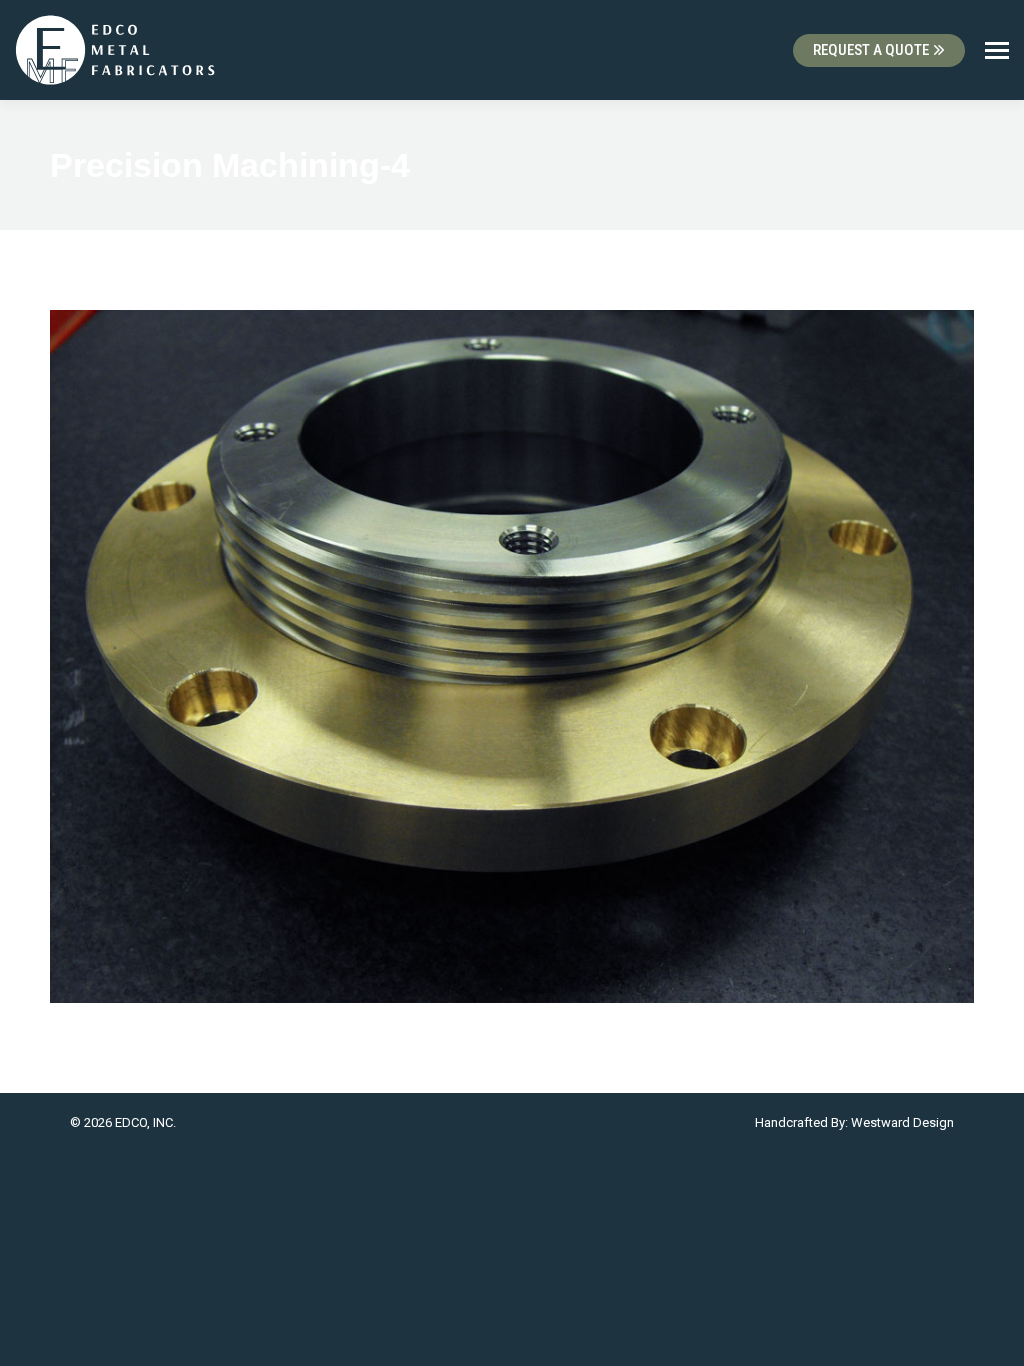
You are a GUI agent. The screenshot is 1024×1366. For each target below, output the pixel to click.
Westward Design (902, 1122)
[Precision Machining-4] (512, 656)
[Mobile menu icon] (997, 50)
